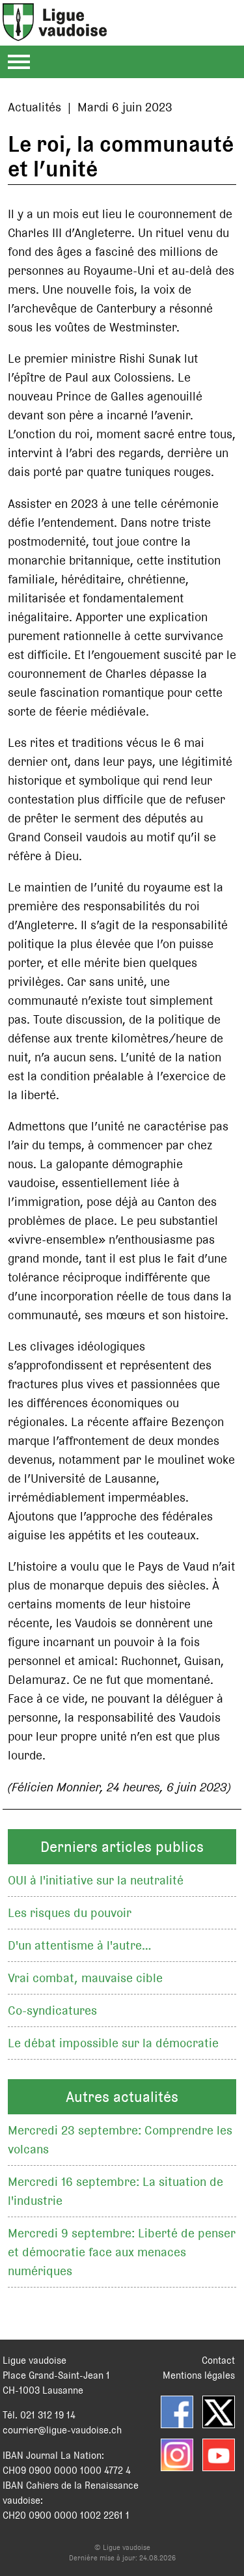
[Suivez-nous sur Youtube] (219, 2455)
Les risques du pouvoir (70, 1913)
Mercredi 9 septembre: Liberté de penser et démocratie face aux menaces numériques (122, 2252)
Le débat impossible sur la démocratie (113, 2043)
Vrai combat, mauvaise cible (85, 1978)
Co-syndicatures (52, 2010)
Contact (218, 2360)
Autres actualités (122, 2097)
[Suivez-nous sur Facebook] (177, 2412)
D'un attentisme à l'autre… (80, 1945)
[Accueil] (55, 34)
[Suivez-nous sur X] (219, 2412)
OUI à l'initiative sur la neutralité (96, 1880)
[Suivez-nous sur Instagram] (177, 2455)
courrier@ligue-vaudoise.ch (62, 2430)
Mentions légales (199, 2375)
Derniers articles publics (122, 1847)
